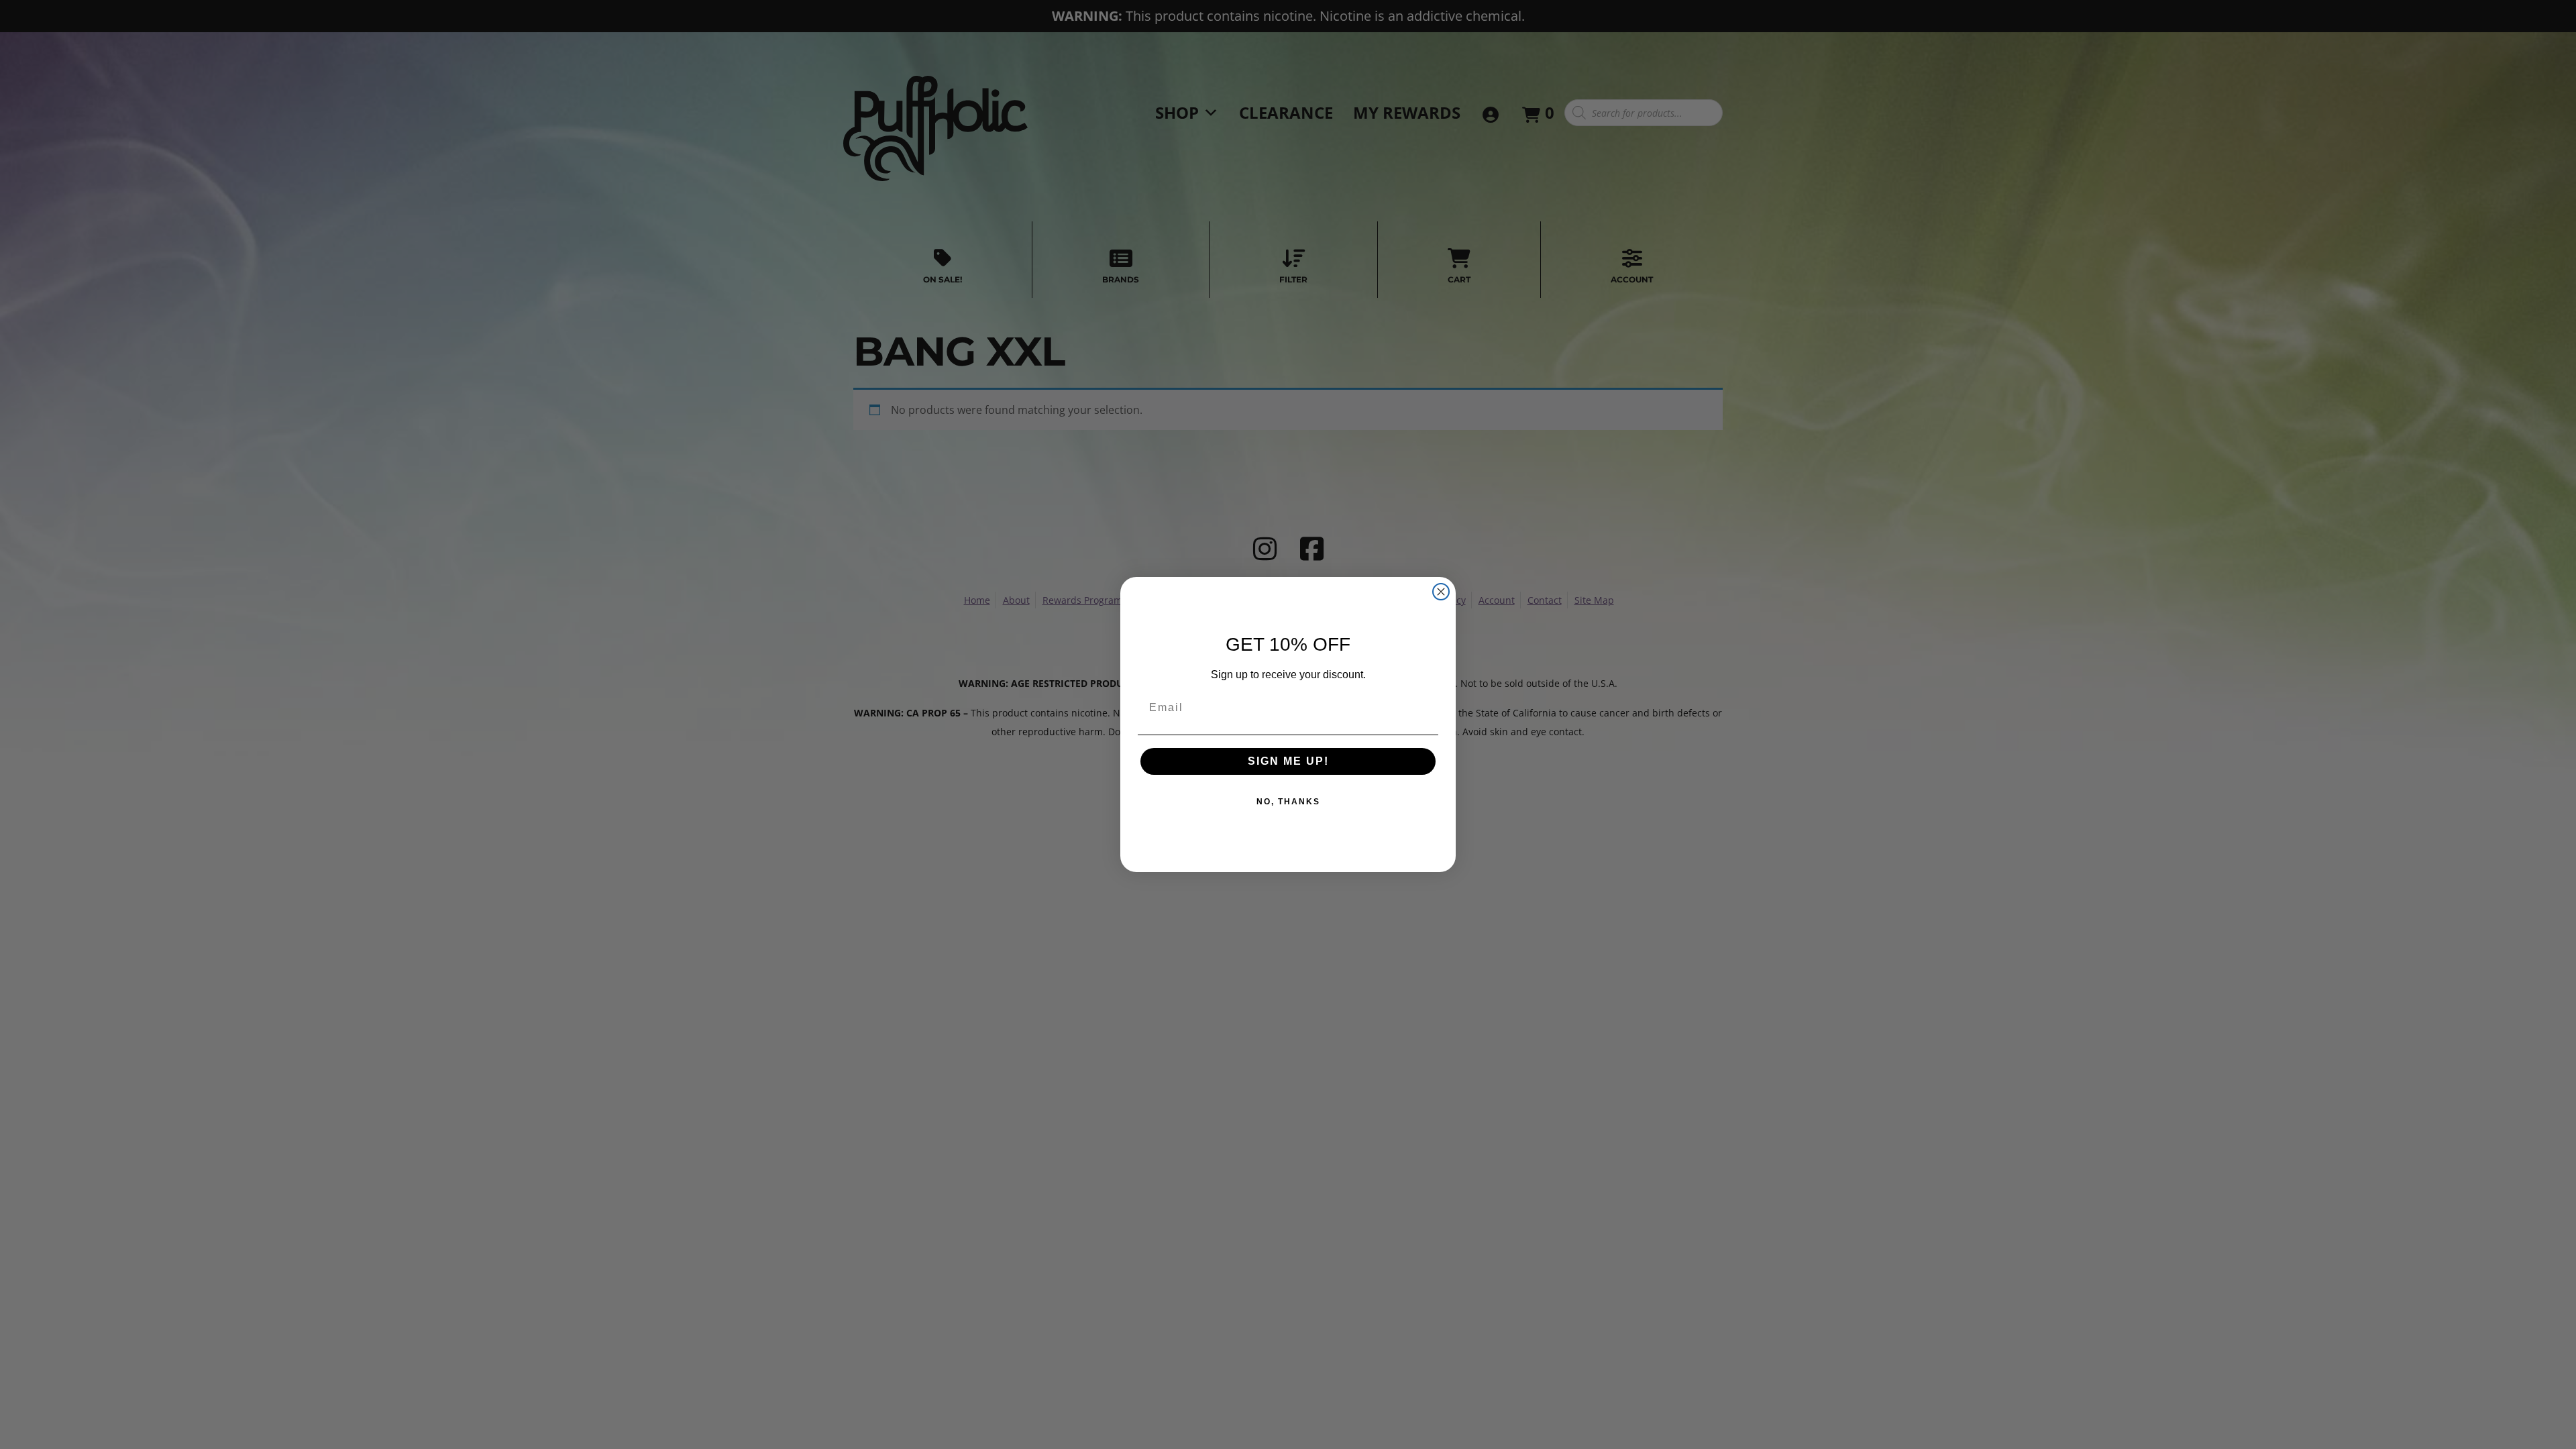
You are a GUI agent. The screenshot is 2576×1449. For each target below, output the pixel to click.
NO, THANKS (1288, 802)
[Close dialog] (1441, 592)
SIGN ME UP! (1288, 761)
